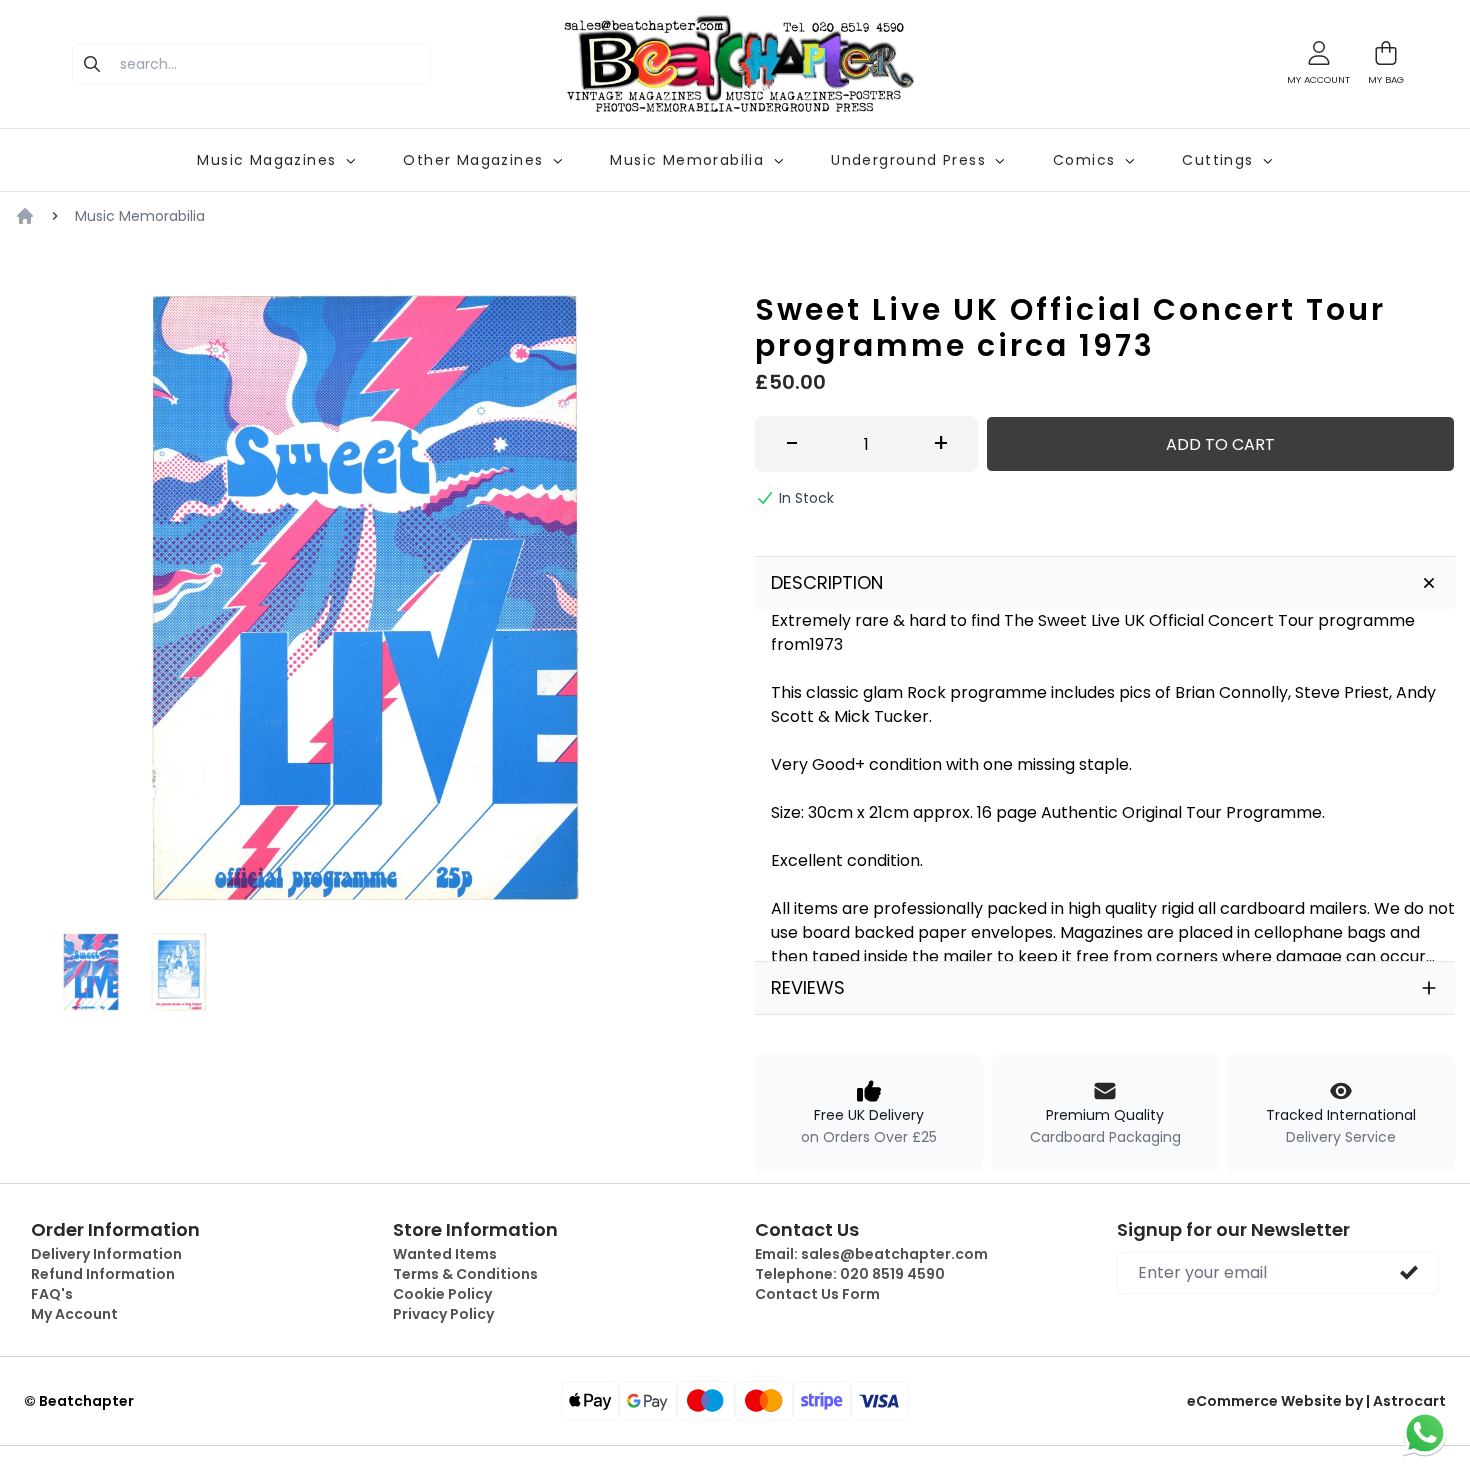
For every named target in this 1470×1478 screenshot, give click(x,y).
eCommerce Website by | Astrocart (1316, 1401)
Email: (871, 1254)
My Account (74, 1314)
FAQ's (52, 1294)
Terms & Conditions (465, 1274)
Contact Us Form (817, 1294)
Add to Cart (1220, 444)
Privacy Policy (443, 1314)
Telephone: (850, 1274)
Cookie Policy (442, 1294)
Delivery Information (106, 1254)
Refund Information (103, 1274)
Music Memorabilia (140, 216)
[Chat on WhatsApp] (1425, 1433)
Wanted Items (445, 1254)
